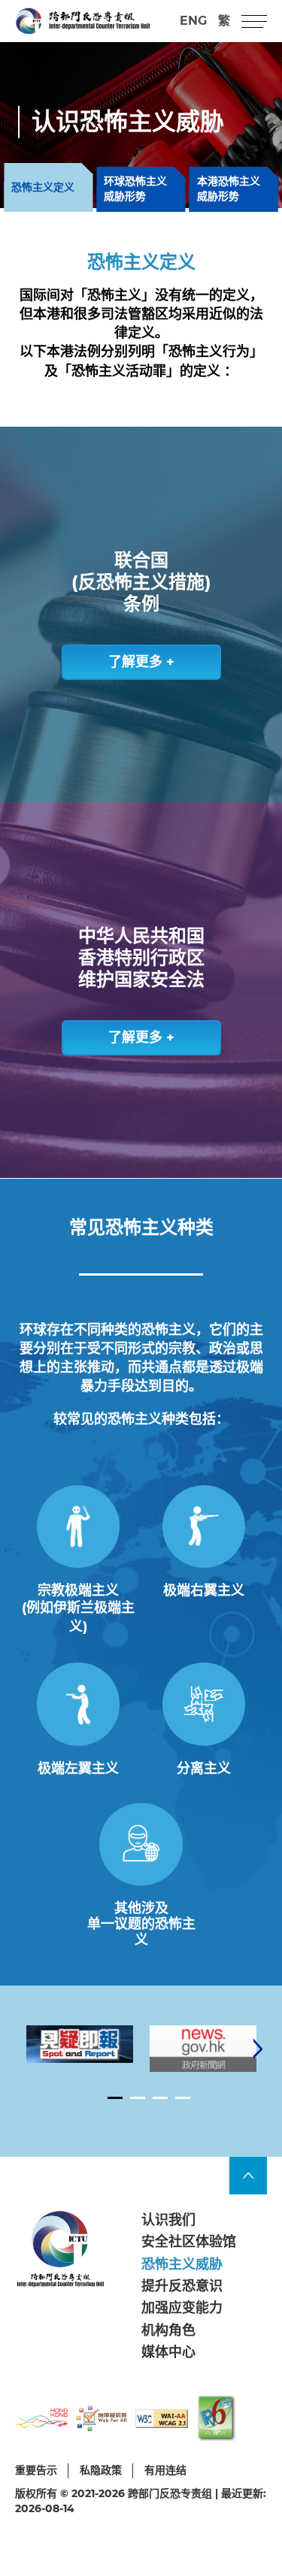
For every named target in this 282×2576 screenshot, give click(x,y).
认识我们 (168, 2220)
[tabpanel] (80, 2044)
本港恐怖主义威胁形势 (229, 189)
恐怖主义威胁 (182, 2264)
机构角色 (168, 2330)
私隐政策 (101, 2470)
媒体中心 (168, 2352)
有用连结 (165, 2470)
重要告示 (36, 2470)
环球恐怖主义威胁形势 (135, 189)
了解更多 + (141, 662)
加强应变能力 (182, 2308)
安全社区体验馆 (189, 2242)
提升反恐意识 (182, 2286)
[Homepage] (83, 21)
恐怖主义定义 (43, 187)
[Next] (258, 2049)
